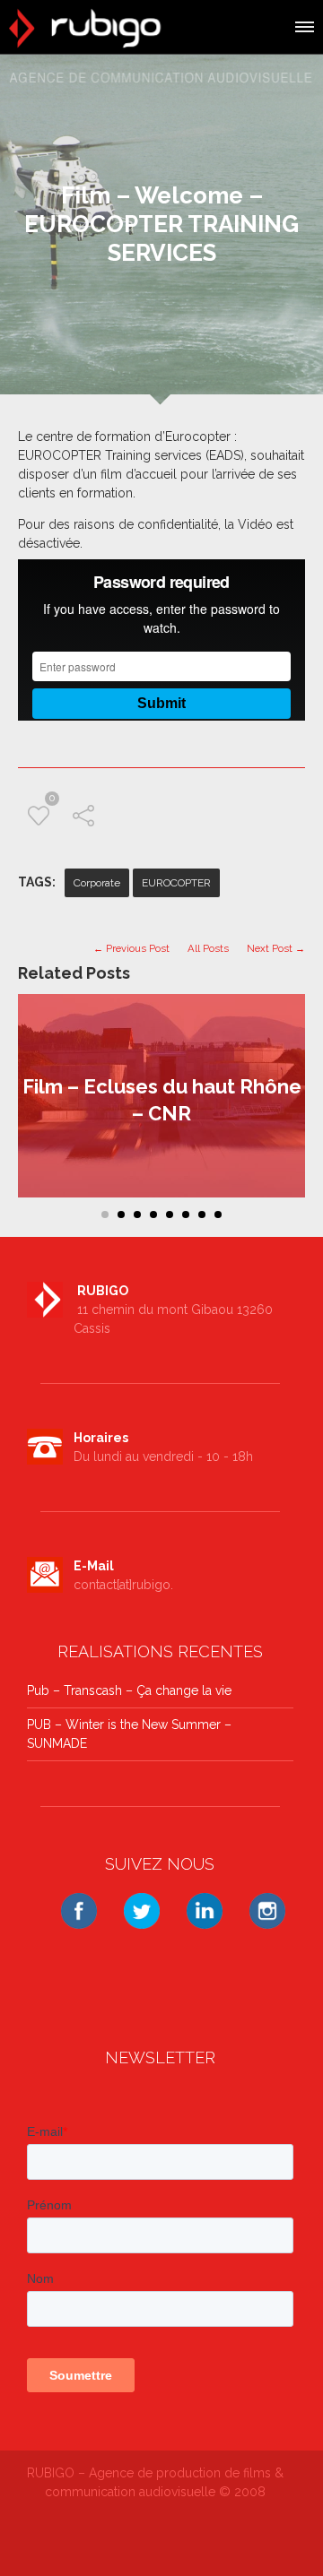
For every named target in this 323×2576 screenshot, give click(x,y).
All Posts (208, 948)
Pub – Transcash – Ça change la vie (129, 1690)
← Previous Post (131, 948)
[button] (303, 24)
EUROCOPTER (176, 883)
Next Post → (276, 948)
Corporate (97, 883)
